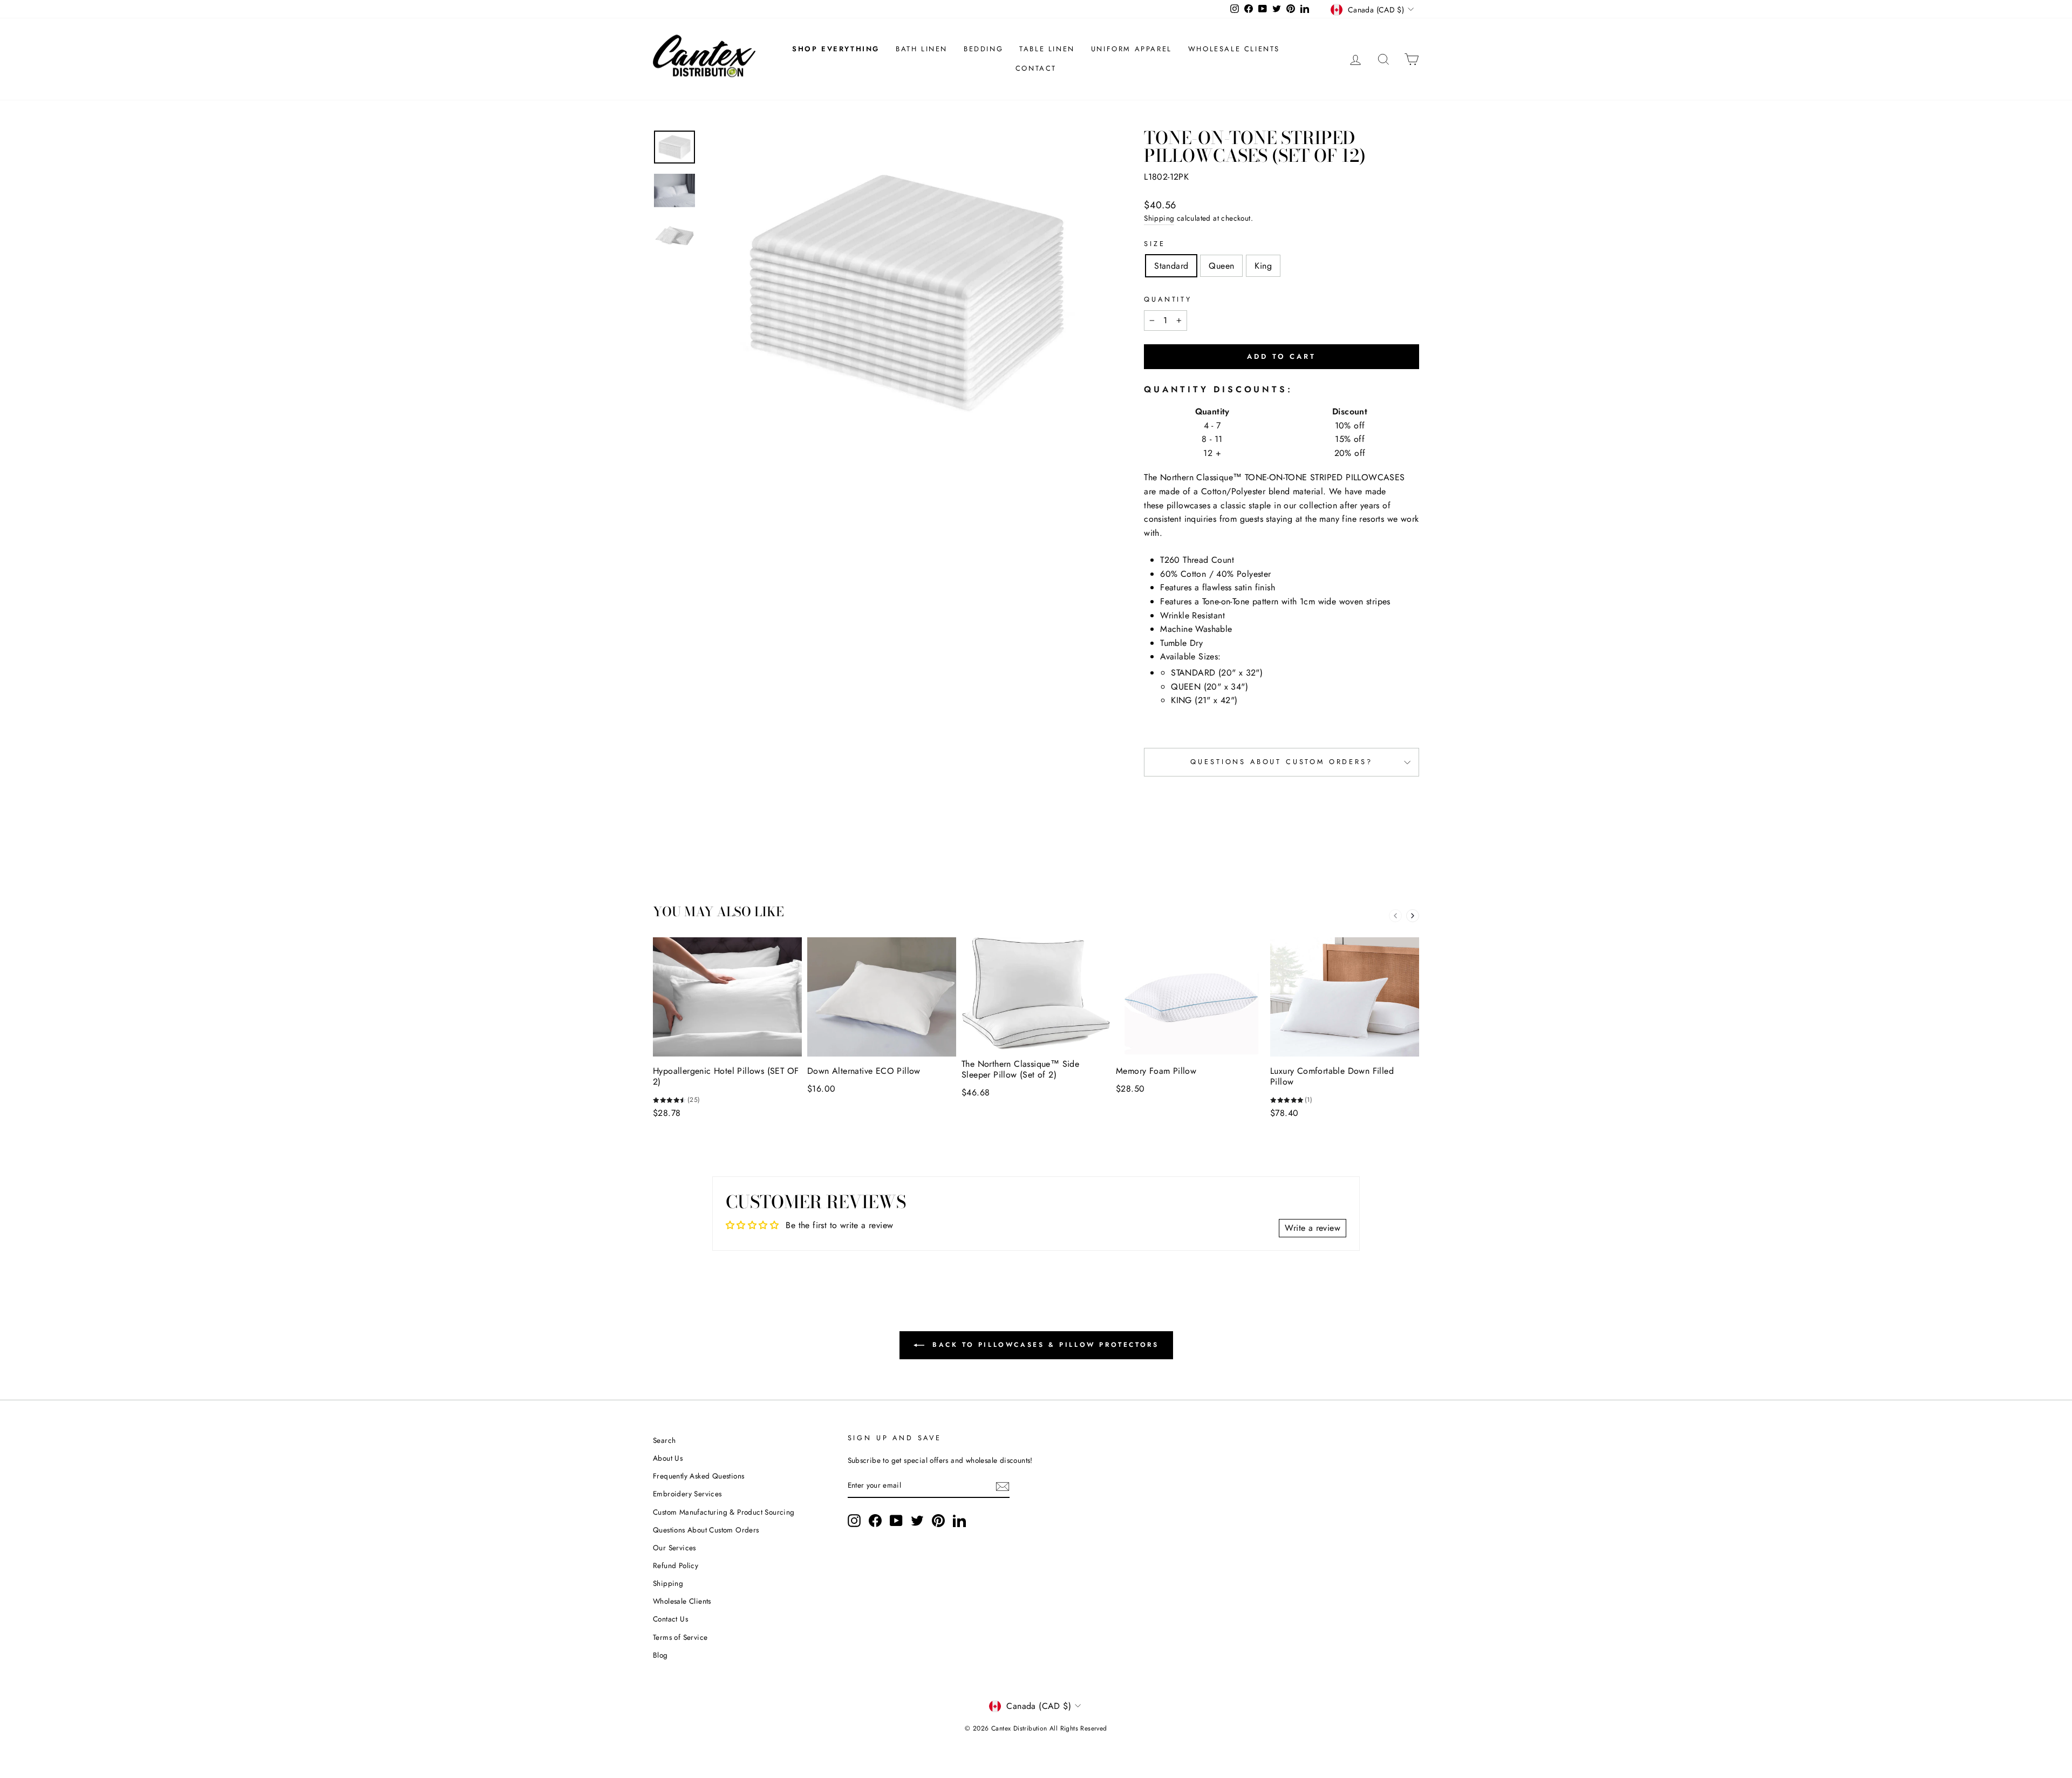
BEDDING (983, 49)
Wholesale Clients (682, 1601)
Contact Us (670, 1619)
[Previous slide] (1395, 916)
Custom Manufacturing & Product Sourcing (724, 1512)
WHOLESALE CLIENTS (1234, 49)
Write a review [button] (1313, 1228)
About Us (668, 1458)
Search (664, 1440)
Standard (1171, 266)
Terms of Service (680, 1637)
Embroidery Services (687, 1494)
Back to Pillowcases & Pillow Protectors (1044, 1345)
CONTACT (1036, 68)
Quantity (1168, 299)
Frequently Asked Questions (698, 1476)
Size (1154, 244)
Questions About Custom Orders (706, 1530)
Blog (660, 1655)
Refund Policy (676, 1565)
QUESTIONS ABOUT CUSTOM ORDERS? (1281, 762)
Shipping (1159, 218)
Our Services (674, 1548)
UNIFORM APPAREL (1132, 49)
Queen (1221, 266)
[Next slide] (1413, 916)
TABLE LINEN (1047, 49)
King (1263, 266)
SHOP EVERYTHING (836, 49)
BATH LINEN (922, 49)
